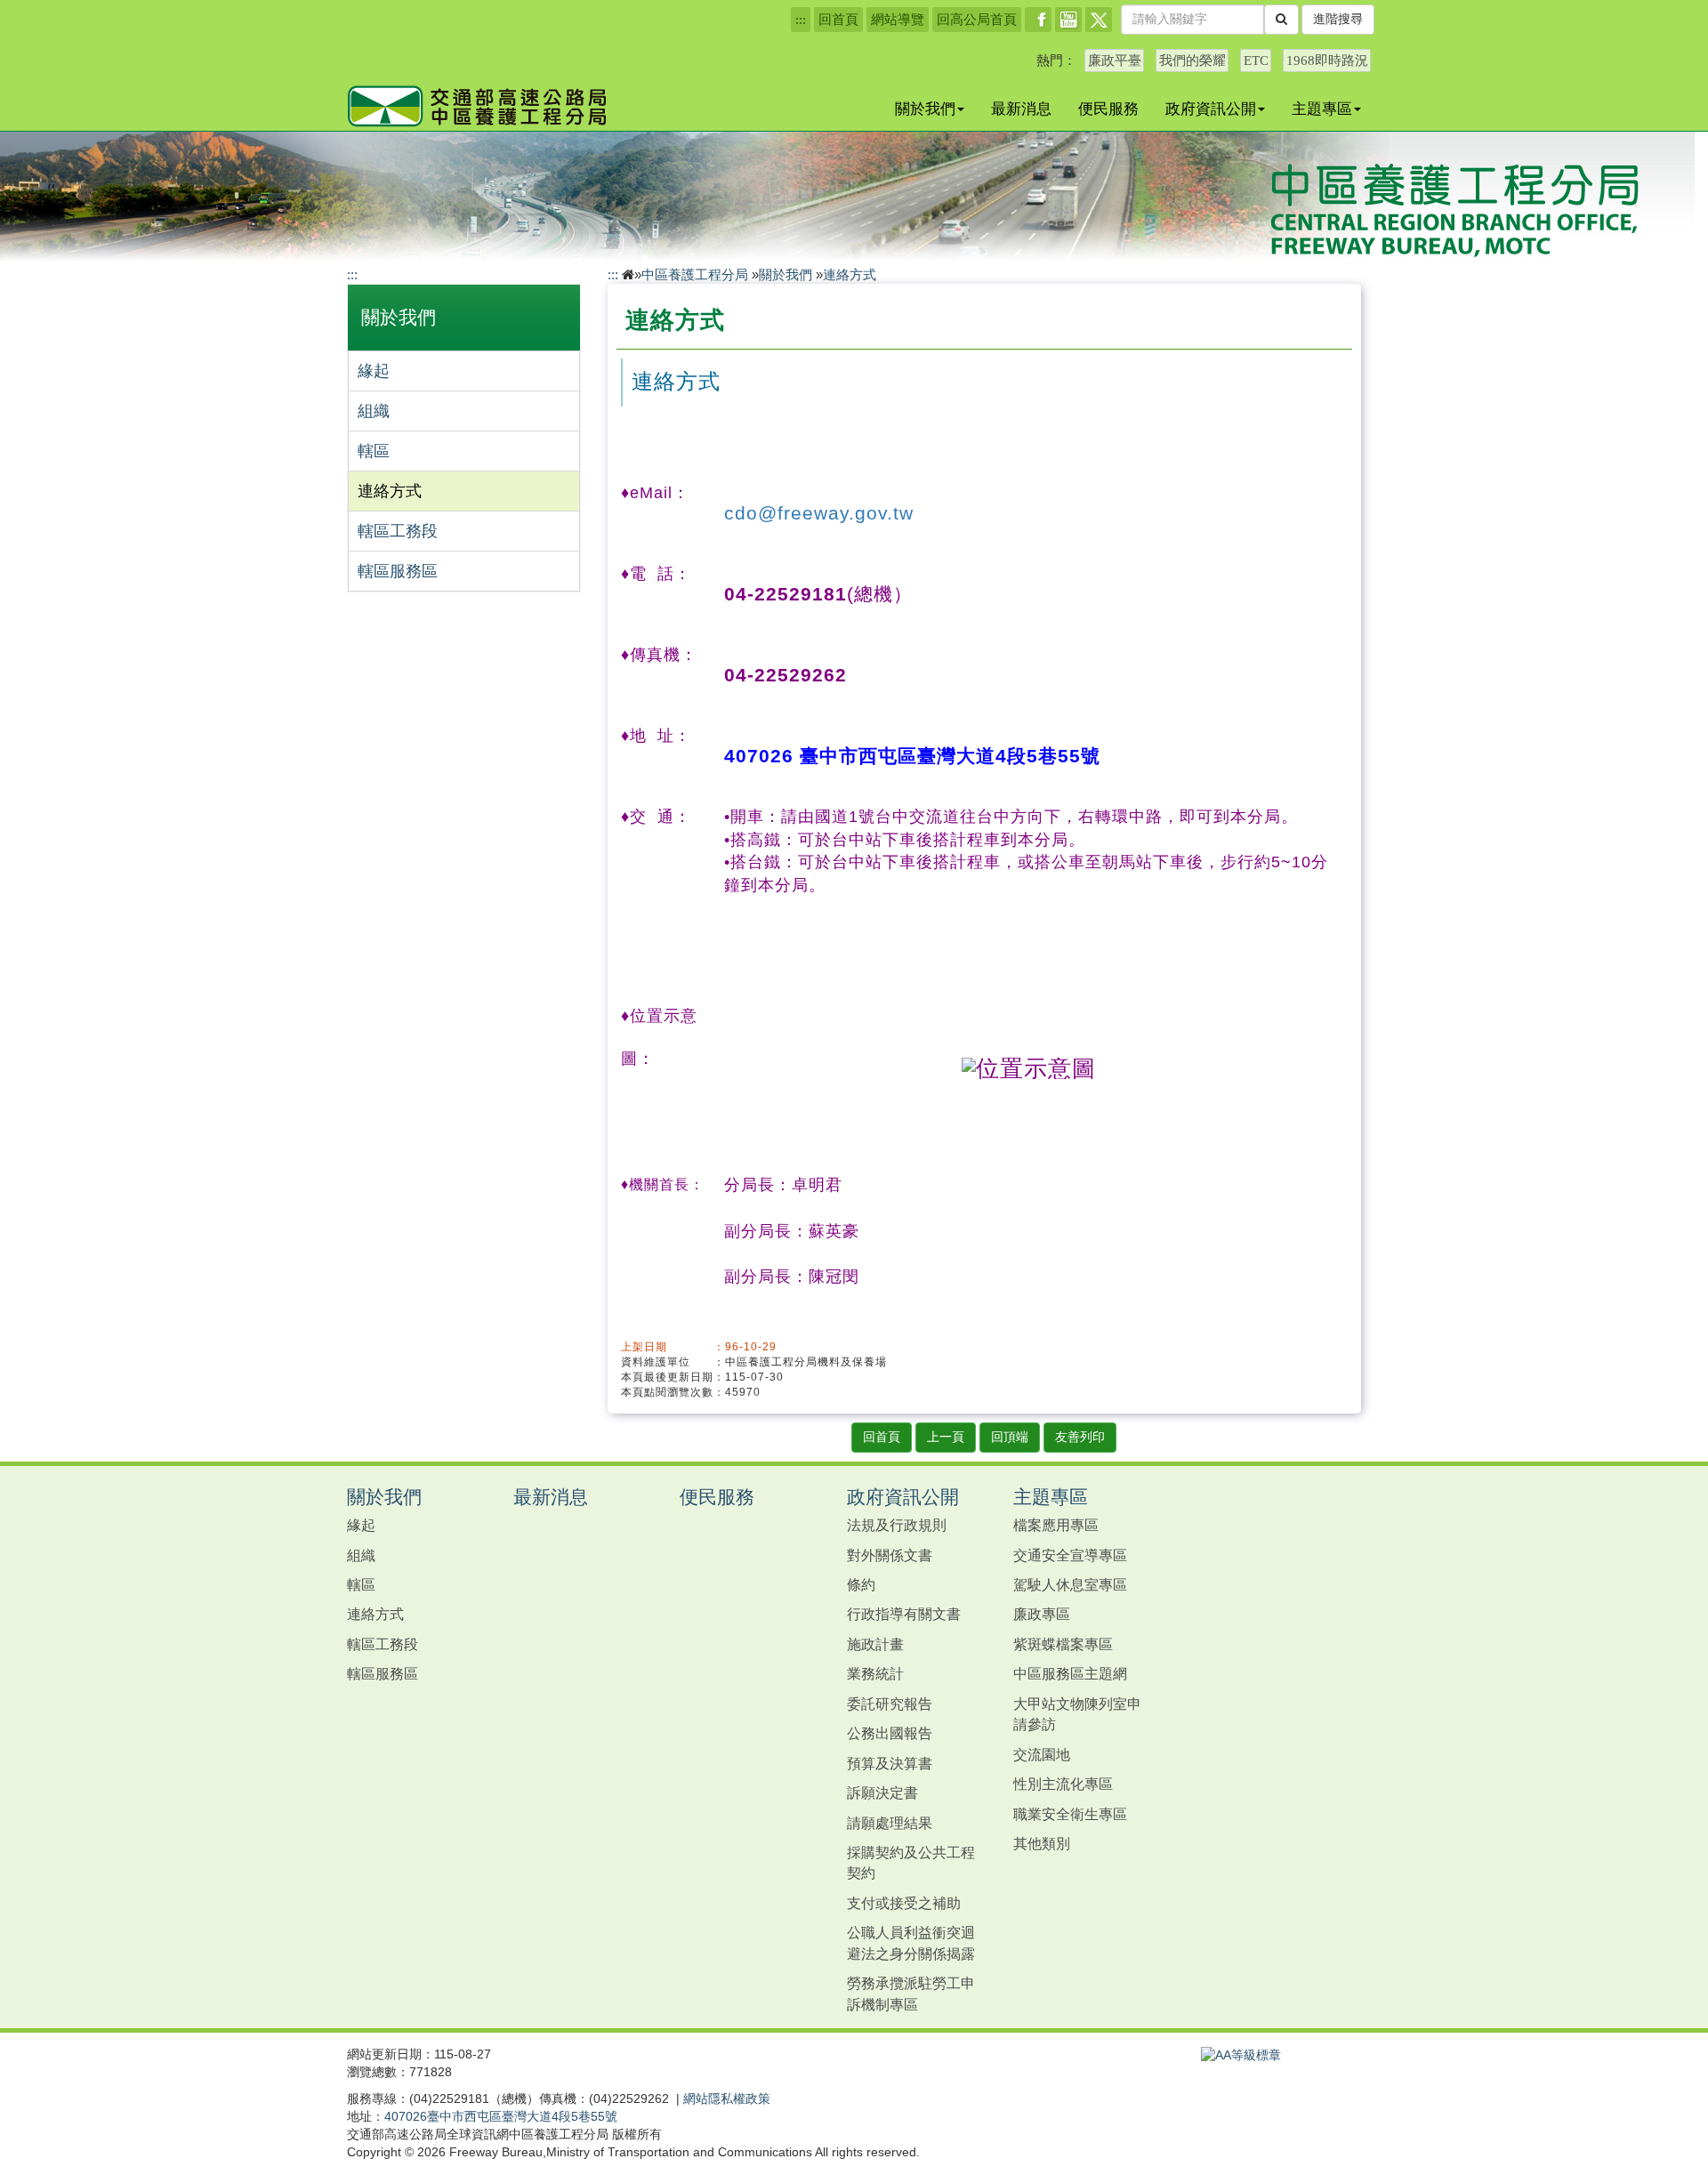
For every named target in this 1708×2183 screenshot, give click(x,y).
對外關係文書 (890, 1555)
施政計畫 (875, 1644)
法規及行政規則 (897, 1525)
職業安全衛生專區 (1070, 1814)
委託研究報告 (890, 1704)
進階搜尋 (1338, 19)
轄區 (374, 451)
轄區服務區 (398, 571)
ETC (1256, 60)
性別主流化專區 (1063, 1784)
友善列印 (1080, 1437)
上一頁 (946, 1437)
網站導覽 (898, 20)
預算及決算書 (890, 1763)
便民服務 (1108, 109)
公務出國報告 (890, 1733)
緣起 (374, 371)
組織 (374, 411)
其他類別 (1042, 1843)
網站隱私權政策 (727, 2098)
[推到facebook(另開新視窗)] (1038, 20)
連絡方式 (390, 491)
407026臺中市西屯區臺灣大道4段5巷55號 (501, 2116)
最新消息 (1021, 109)
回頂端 (1010, 1437)
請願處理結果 (890, 1823)
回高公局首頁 (977, 20)
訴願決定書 (882, 1792)
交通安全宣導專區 (1070, 1555)
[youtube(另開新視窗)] (1068, 20)
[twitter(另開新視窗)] (1099, 20)
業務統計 (875, 1673)
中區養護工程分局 (695, 274)
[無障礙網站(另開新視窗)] (1241, 2054)
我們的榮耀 (1192, 60)
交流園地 (1042, 1754)
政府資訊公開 (1211, 109)
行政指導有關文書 (904, 1614)
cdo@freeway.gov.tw (819, 513)
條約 (861, 1584)
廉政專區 (1042, 1614)
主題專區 (1322, 109)
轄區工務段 (398, 531)
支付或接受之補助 (904, 1903)
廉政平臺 (1115, 60)
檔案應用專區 (1056, 1525)
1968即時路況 (1327, 60)
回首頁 (838, 20)
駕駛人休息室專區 (1070, 1584)
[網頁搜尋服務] (1281, 20)
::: (801, 20)
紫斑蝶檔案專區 (1063, 1644)
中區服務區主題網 (1070, 1673)
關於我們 (925, 109)
